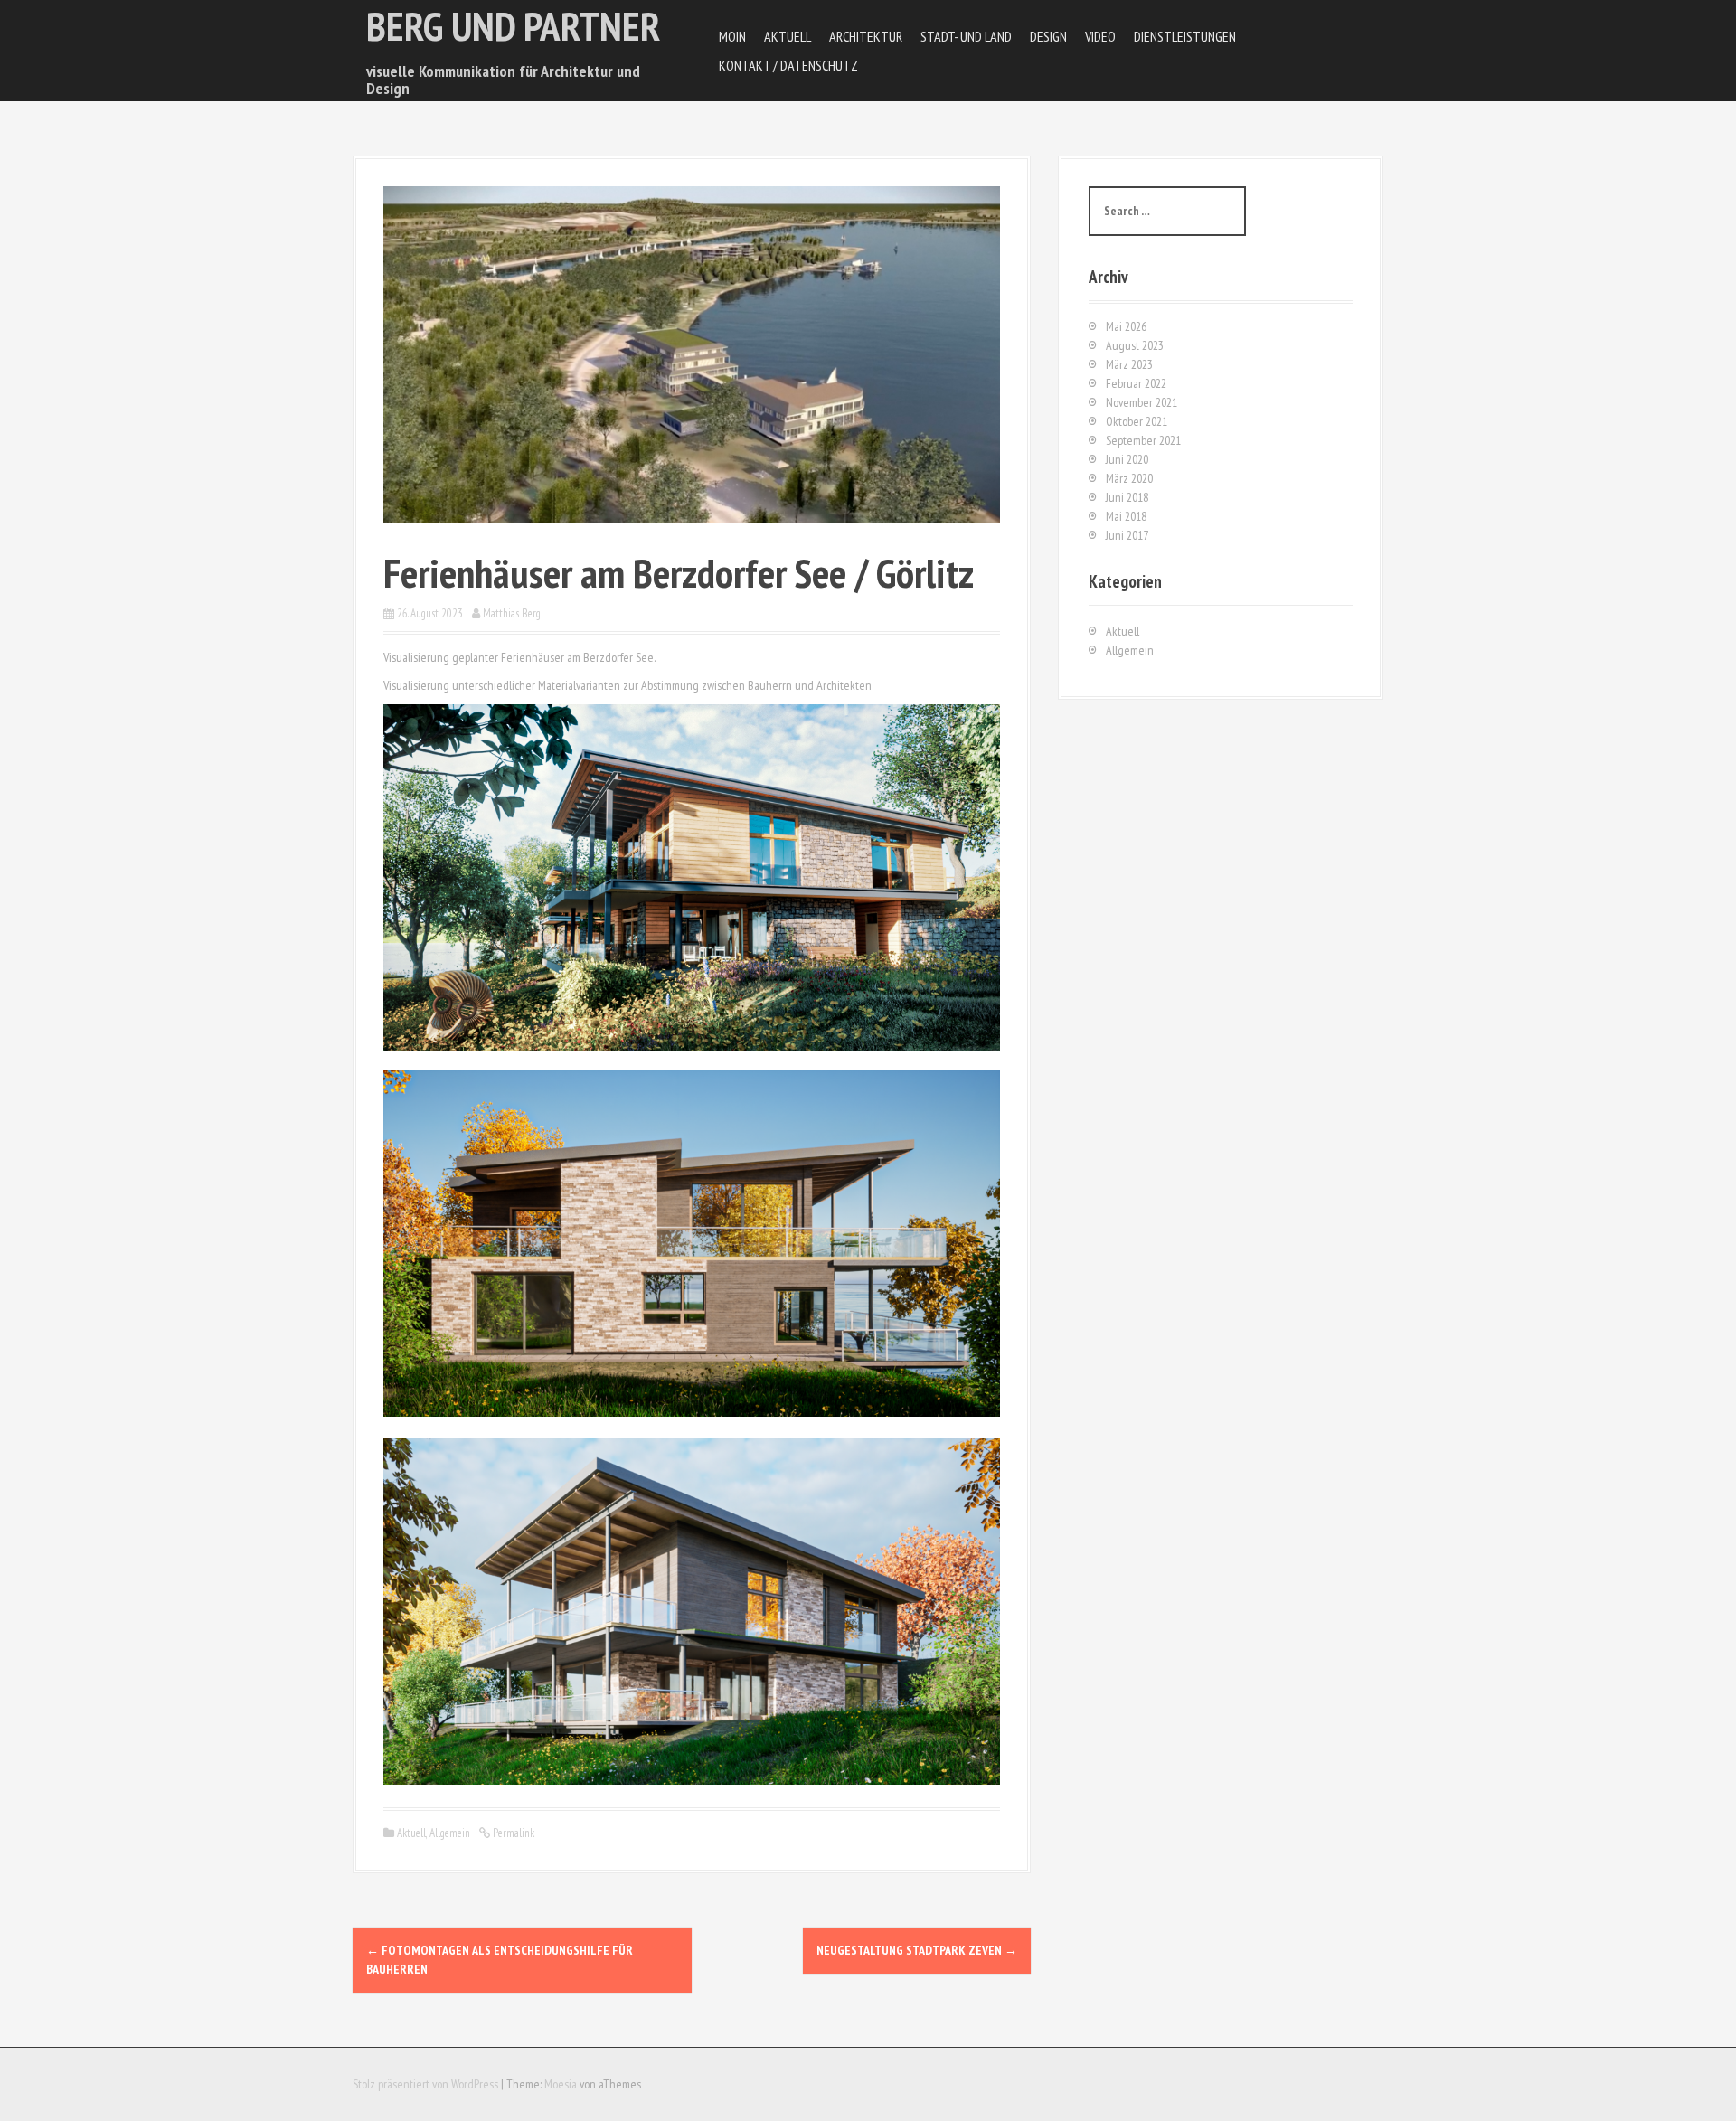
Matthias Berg (512, 613)
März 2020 (1129, 478)
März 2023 (1129, 364)
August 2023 (1135, 345)
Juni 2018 (1127, 497)
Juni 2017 (1127, 535)
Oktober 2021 (1137, 421)
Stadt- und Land (966, 36)
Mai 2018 (1126, 516)
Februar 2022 (1136, 383)
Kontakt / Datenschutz (788, 65)
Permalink (512, 1833)
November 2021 (1142, 402)
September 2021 (1143, 440)
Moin (732, 36)
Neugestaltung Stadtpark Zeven (917, 1950)
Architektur (866, 36)
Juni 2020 (1127, 459)
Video (1100, 36)
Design (1048, 36)
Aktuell (788, 36)
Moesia (561, 2084)
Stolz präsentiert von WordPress (425, 2084)
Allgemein (450, 1833)
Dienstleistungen (1185, 36)
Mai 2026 (1126, 326)
